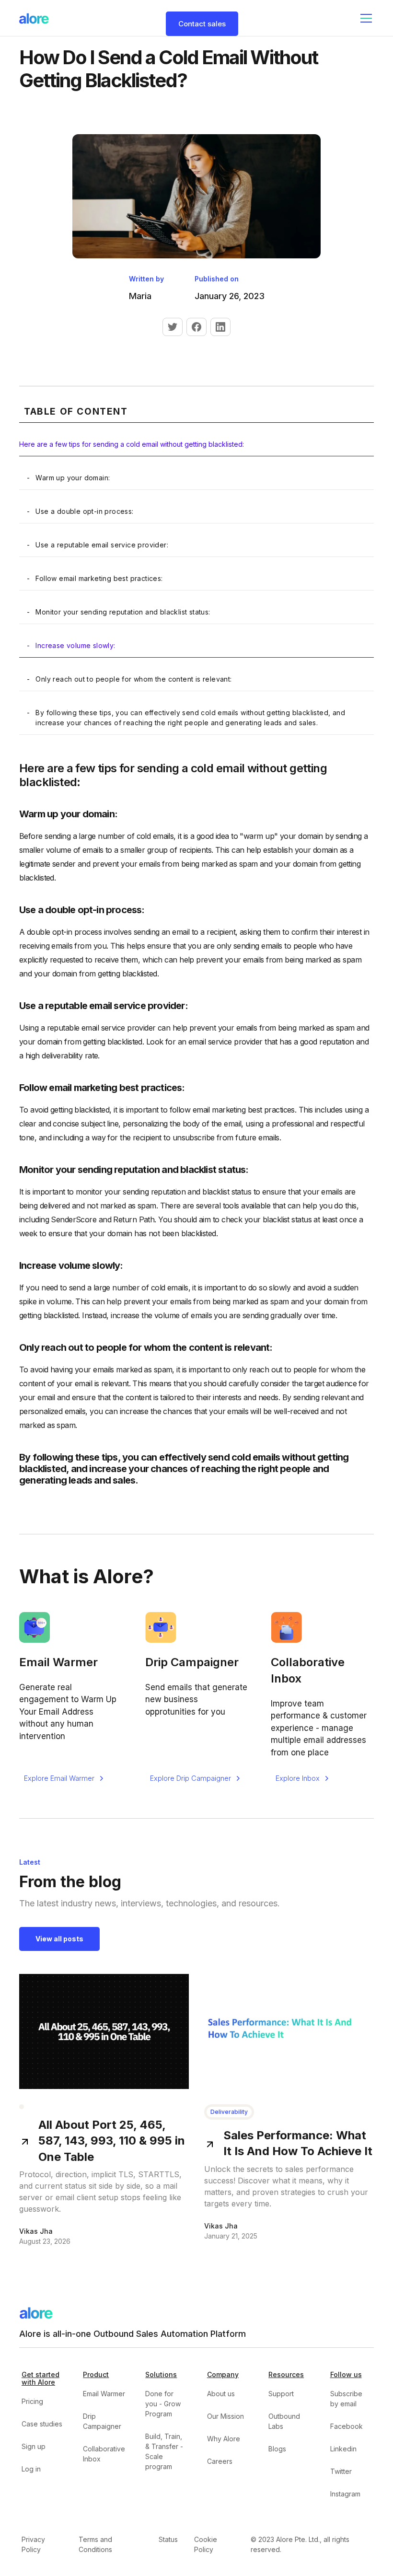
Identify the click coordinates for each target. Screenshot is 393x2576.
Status (168, 2539)
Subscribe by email (346, 2399)
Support (281, 2394)
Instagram (345, 2494)
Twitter (341, 2471)
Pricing (32, 2401)
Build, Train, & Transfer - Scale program (164, 2451)
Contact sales (202, 24)
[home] (34, 18)
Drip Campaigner (102, 2421)
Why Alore (224, 2439)
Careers (220, 2461)
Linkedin (343, 2449)
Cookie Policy (206, 2544)
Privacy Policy (33, 2544)
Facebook (347, 2426)
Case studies (42, 2424)
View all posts (59, 1939)
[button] (364, 18)
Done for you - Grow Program (163, 2404)
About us (221, 2394)
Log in (31, 2469)
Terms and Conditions (95, 2544)
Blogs (277, 2449)
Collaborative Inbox (104, 2454)
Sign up (34, 2446)
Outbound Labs (284, 2421)
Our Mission (225, 2416)
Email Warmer (104, 2394)
